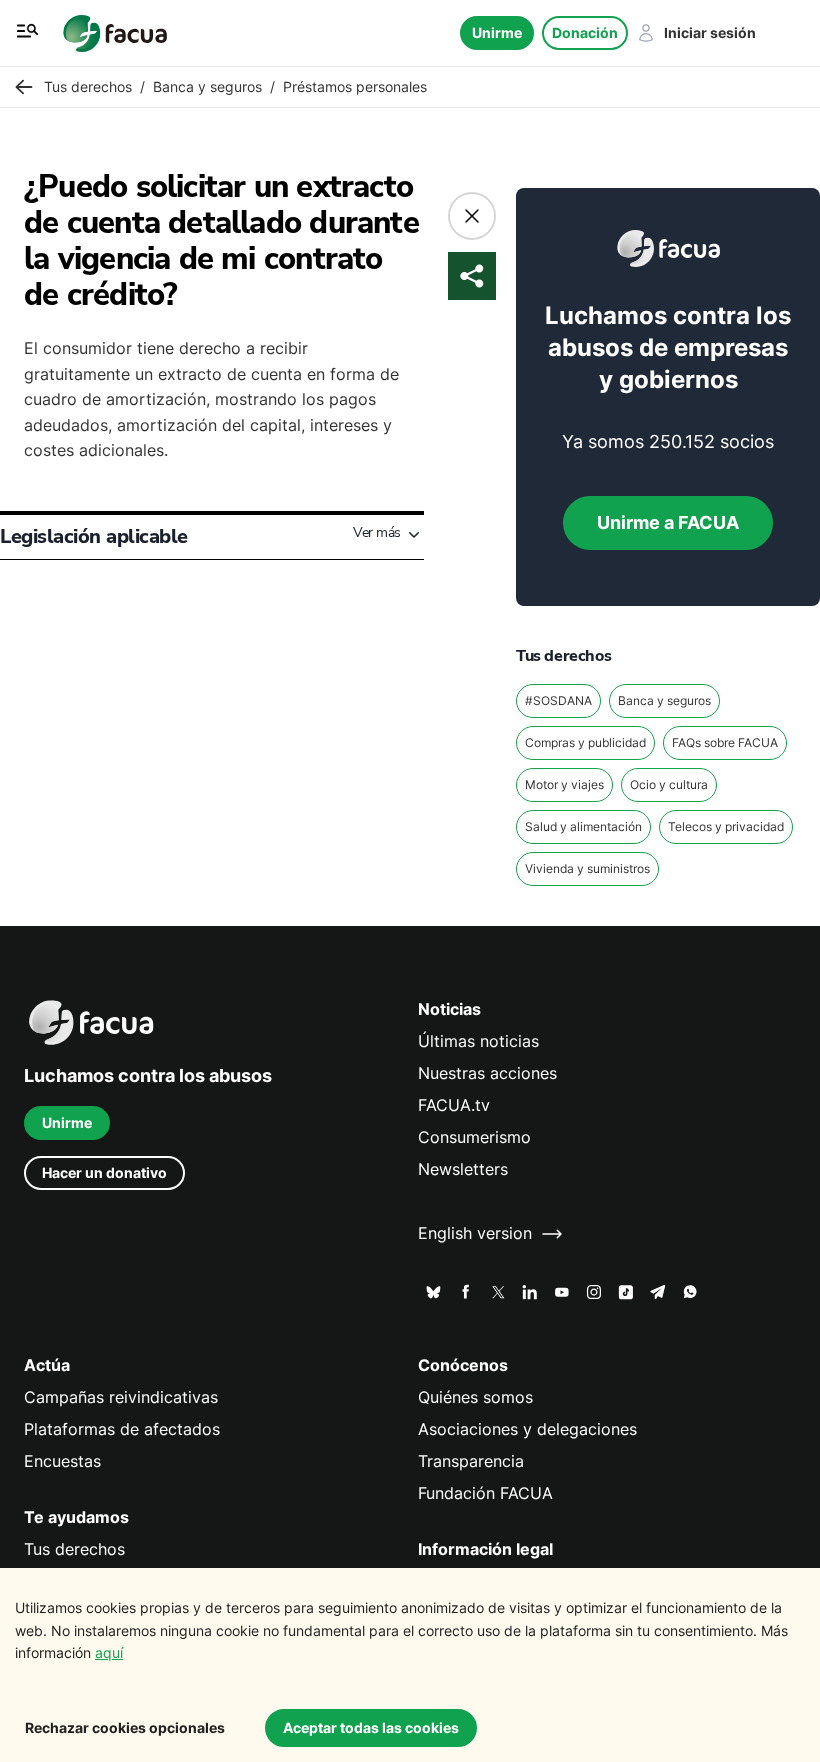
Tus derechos (74, 1549)
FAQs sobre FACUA (725, 742)
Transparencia (471, 1461)
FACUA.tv (454, 1105)
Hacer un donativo (104, 1172)
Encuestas (62, 1461)
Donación (585, 32)
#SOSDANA (558, 700)
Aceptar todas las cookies (371, 1727)
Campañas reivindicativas (121, 1397)
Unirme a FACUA (668, 522)
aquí (109, 1652)
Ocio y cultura (669, 784)
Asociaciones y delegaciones (527, 1429)
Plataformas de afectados (122, 1429)
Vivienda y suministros (587, 868)
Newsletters (463, 1169)
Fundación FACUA (485, 1493)
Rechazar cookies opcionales (125, 1727)
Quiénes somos (475, 1397)
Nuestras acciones (487, 1073)
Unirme (497, 32)
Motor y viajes (564, 784)
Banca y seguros (664, 700)
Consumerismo (474, 1137)
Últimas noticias (478, 1041)
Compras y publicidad (585, 742)
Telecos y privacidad (726, 826)
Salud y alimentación (583, 826)
